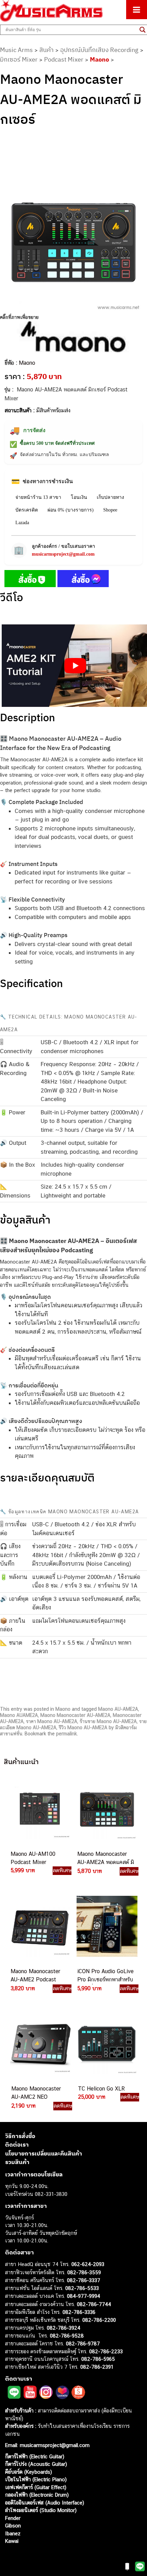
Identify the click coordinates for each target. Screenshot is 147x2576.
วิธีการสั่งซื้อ (20, 2136)
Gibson (13, 2526)
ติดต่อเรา (17, 2145)
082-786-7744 (94, 2304)
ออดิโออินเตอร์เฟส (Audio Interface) (45, 2503)
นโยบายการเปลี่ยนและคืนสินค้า (44, 2153)
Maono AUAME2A (19, 1715)
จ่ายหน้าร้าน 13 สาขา (38, 497)
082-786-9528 (67, 2336)
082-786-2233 (106, 2351)
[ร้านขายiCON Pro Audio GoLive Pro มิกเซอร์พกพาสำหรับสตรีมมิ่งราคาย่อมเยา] (106, 1926)
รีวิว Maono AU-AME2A (83, 1727)
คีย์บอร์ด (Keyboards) (29, 2472)
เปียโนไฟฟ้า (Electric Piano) (36, 2479)
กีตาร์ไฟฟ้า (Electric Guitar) (35, 2456)
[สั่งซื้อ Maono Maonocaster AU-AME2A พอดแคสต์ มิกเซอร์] (30, 580)
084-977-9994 (84, 2296)
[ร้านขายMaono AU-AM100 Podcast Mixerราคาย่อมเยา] (39, 1809)
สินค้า (46, 50)
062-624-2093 (88, 2264)
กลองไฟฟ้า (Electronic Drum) (37, 2495)
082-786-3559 (84, 2272)
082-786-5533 (82, 2288)
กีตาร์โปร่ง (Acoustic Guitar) (36, 2464)
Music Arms (16, 50)
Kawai (12, 2541)
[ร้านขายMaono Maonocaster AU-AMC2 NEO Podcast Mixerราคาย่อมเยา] (40, 2044)
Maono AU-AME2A (118, 1709)
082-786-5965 (98, 2359)
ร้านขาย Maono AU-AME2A (108, 1721)
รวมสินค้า (17, 2162)
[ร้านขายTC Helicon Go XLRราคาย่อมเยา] (107, 2044)
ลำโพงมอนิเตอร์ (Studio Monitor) (41, 2510)
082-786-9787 (83, 2344)
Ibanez (13, 2533)
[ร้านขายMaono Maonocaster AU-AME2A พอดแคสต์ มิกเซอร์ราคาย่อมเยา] (106, 1809)
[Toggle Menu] (137, 10)
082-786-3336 (79, 2312)
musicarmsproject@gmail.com (63, 554)
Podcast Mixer (64, 59)
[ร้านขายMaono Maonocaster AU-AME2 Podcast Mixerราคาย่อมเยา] (39, 1926)
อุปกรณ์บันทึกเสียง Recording (99, 50)
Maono (99, 59)
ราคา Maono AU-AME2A (52, 1721)
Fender (13, 2518)
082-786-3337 (84, 2280)
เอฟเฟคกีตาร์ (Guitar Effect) (36, 2487)
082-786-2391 (97, 2367)
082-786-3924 (64, 2328)
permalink (66, 1734)
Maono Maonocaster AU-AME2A (75, 1715)
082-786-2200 (99, 2320)
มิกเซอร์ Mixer (19, 59)
